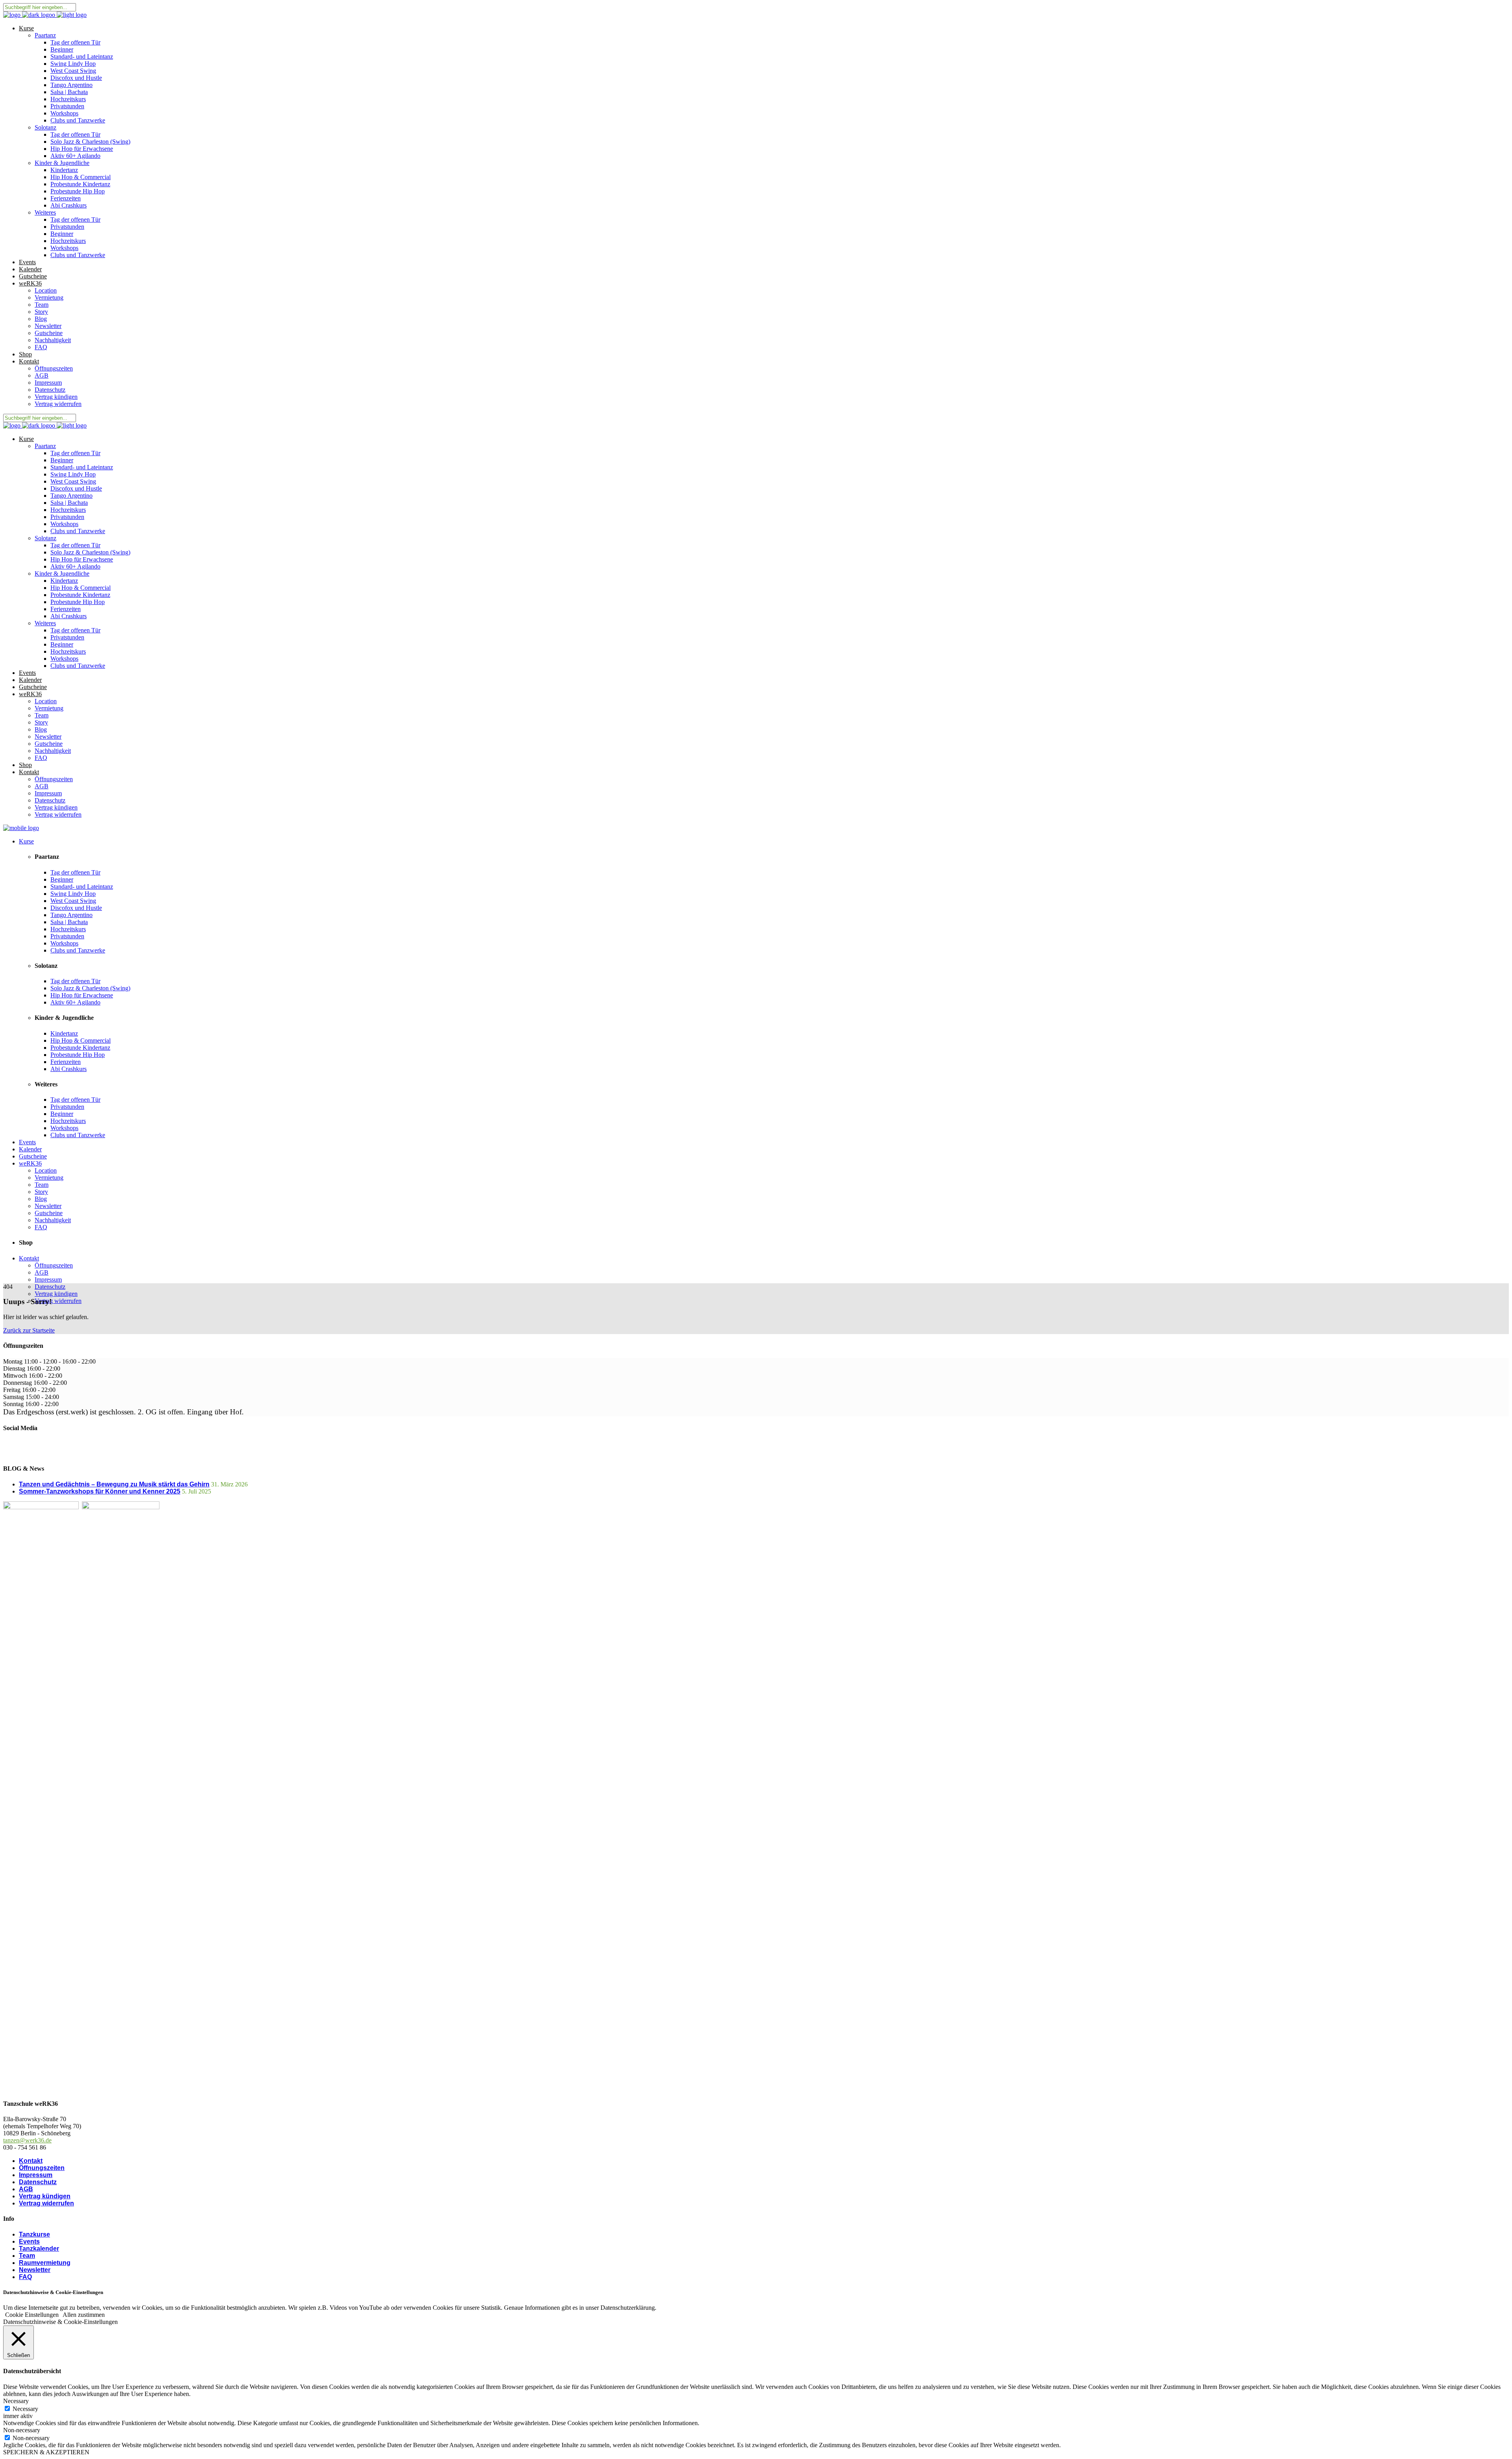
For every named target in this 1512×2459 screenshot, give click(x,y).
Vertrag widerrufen (46, 2203)
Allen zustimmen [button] (84, 2315)
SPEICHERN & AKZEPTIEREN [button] (46, 2452)
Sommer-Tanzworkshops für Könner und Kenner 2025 (100, 1491)
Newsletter (35, 2270)
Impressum (36, 2175)
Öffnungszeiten (42, 2168)
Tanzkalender (39, 2249)
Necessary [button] (16, 2401)
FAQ (25, 2277)
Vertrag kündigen (45, 2196)
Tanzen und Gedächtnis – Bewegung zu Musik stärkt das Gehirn (114, 1484)
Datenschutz (38, 2182)
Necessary (25, 2409)
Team (27, 2256)
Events (29, 2241)
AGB (26, 2189)
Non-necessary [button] (22, 2430)
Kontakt (31, 2161)
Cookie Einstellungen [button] (32, 2315)
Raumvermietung (45, 2263)
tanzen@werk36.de (27, 2140)
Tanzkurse (34, 2234)
